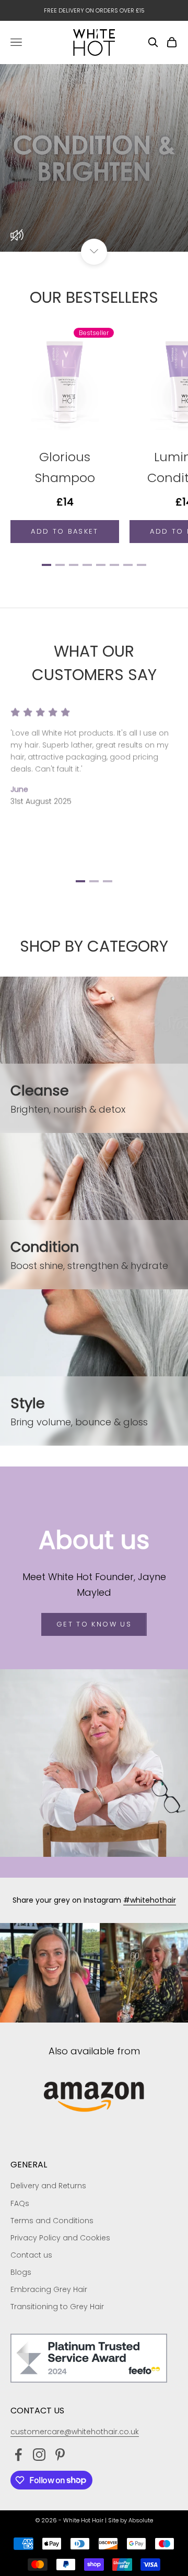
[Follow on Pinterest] (60, 2455)
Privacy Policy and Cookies (60, 2238)
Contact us (31, 2255)
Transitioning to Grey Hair (57, 2307)
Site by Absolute (131, 2520)
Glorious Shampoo (65, 467)
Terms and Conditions (52, 2221)
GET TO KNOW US (94, 1624)
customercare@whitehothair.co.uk (75, 2432)
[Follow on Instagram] (39, 2455)
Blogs (21, 2272)
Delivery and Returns (48, 2186)
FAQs (20, 2203)
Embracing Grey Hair (49, 2289)
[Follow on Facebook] (18, 2455)
